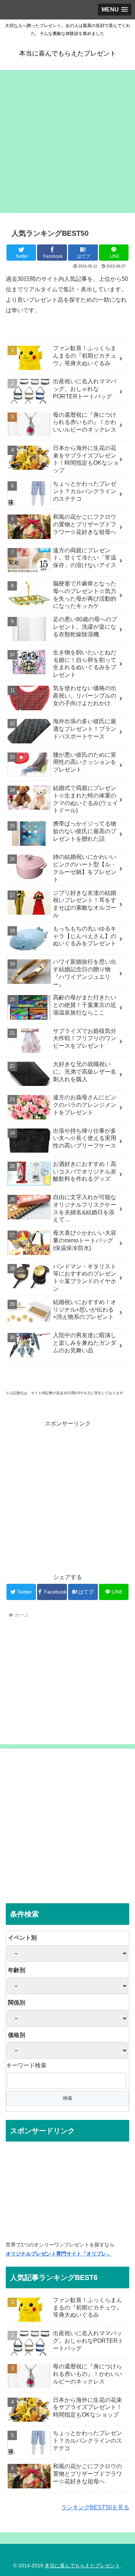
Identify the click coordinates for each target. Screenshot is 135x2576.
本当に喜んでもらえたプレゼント (82, 2566)
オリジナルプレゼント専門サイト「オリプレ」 (59, 2254)
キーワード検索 (26, 2065)
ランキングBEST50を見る (95, 2507)
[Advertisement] (67, 141)
